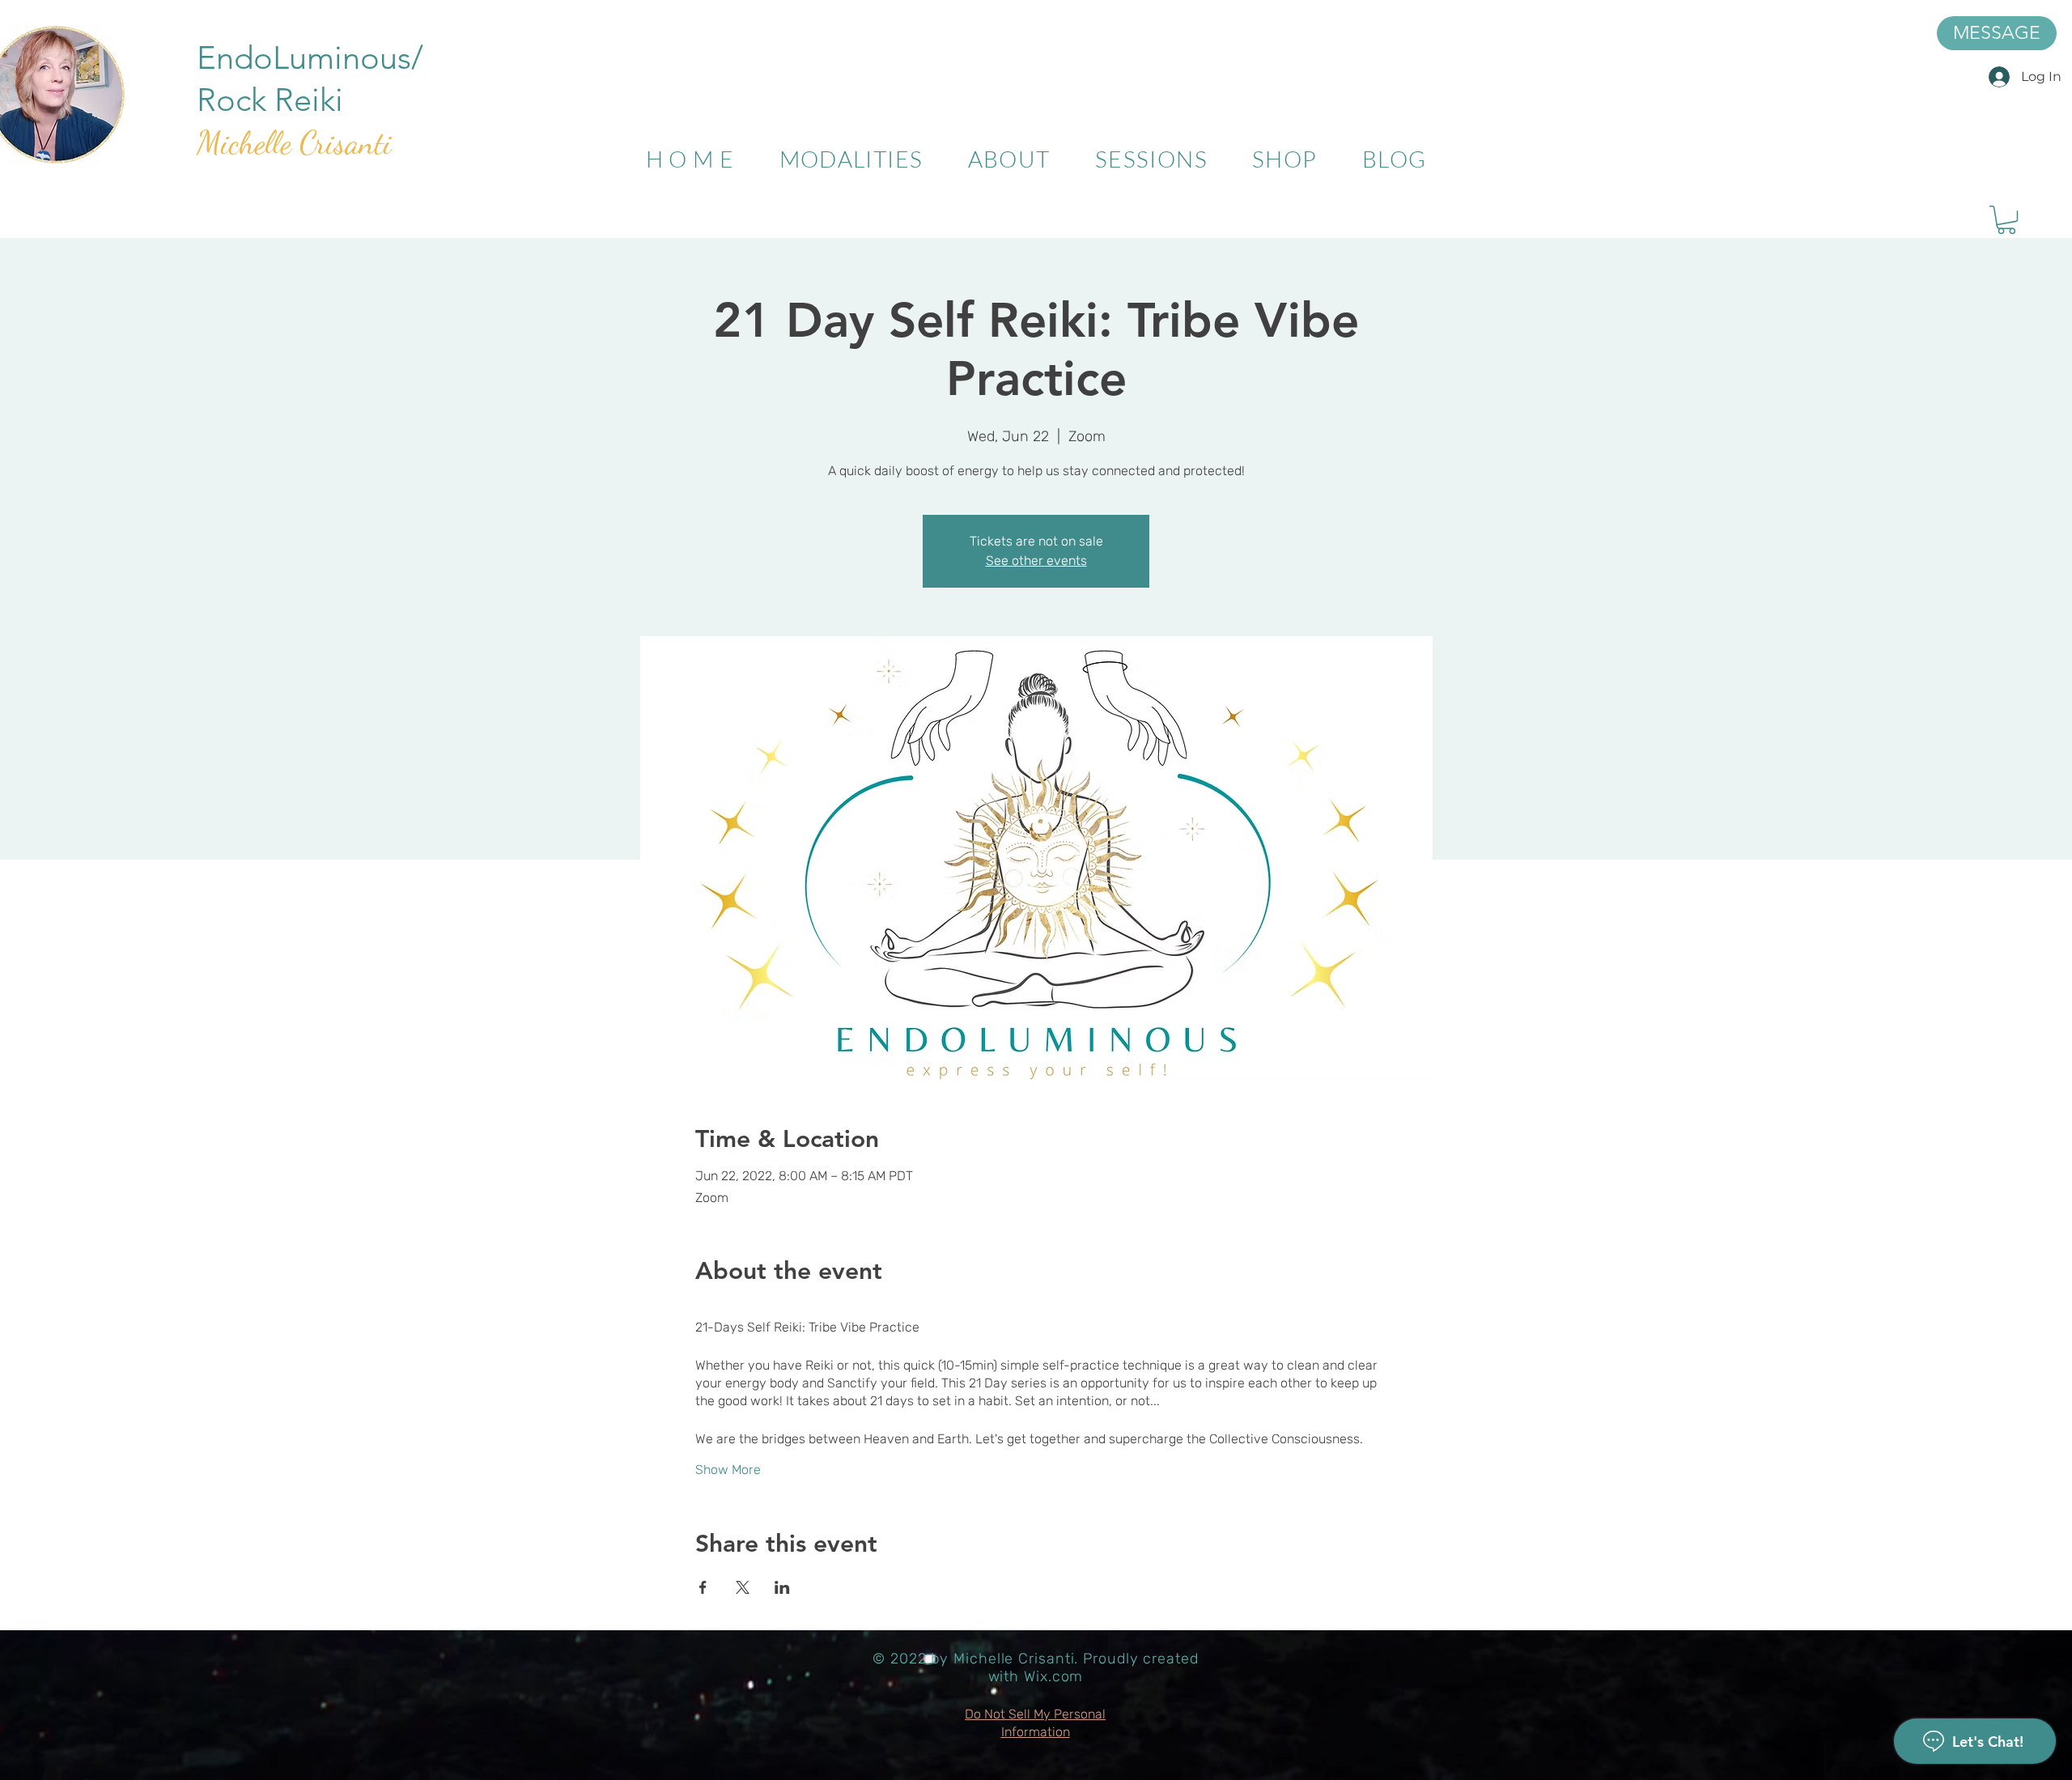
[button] (2006, 220)
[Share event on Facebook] (703, 1587)
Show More (728, 1470)
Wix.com (1053, 1676)
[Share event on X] (743, 1587)
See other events (1036, 561)
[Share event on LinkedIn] (782, 1587)
